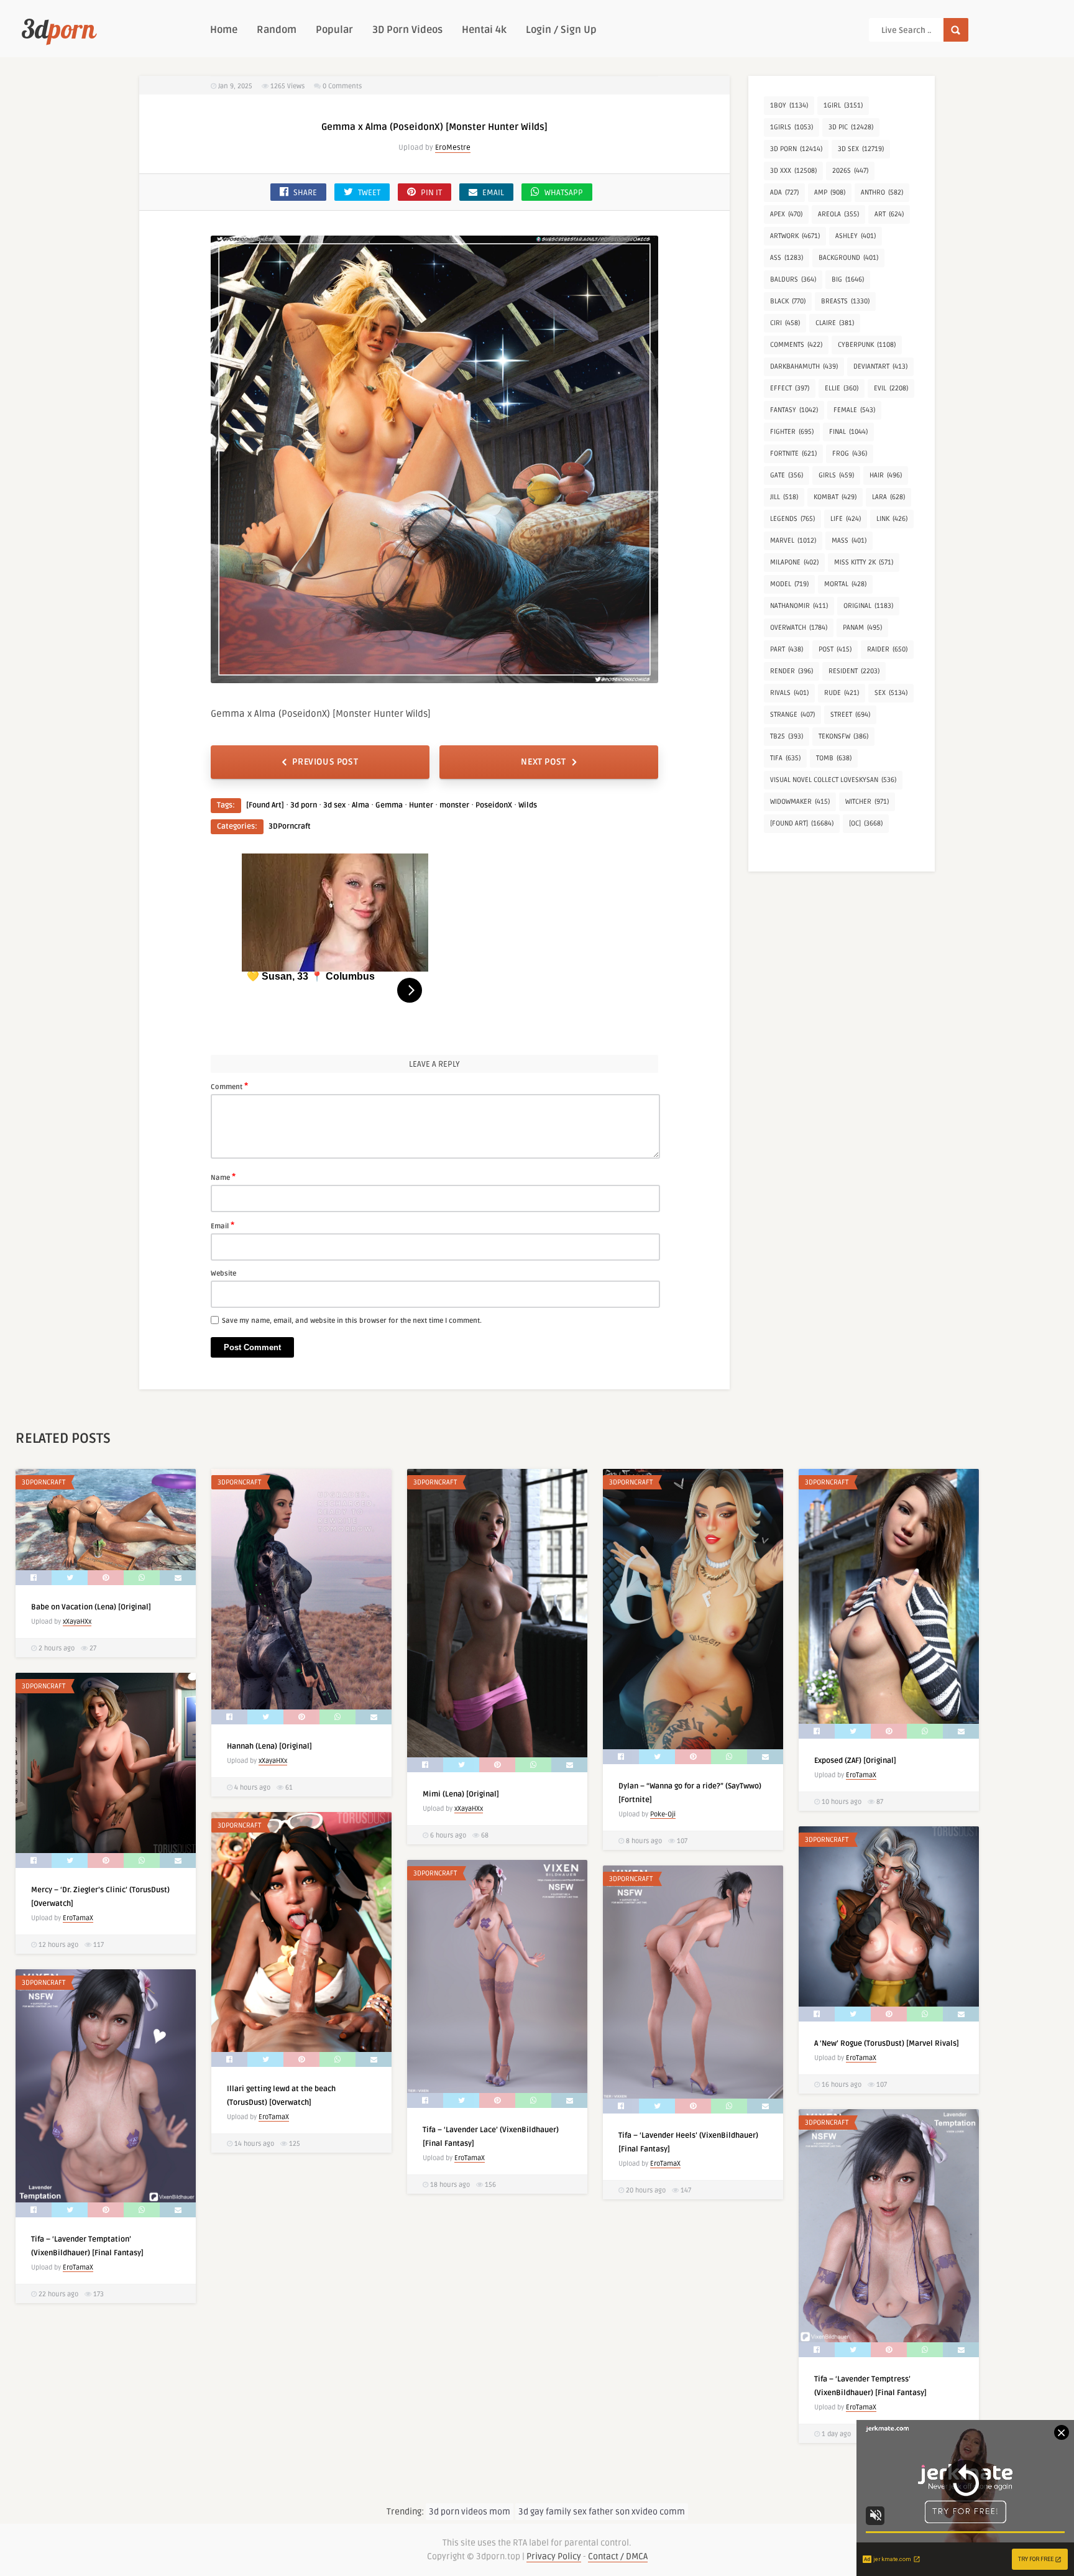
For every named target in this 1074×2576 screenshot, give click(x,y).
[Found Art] (265, 805)
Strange (792, 715)
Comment (229, 1086)
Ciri (785, 323)
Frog (850, 453)
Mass (849, 540)
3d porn (304, 805)
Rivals (789, 693)
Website (223, 1273)
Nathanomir (799, 606)
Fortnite (793, 453)
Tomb (834, 758)
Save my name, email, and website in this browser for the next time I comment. (352, 1321)
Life (846, 519)
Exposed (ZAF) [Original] (855, 1761)
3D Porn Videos (407, 30)
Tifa (785, 758)
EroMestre (453, 148)
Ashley (856, 236)
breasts (845, 301)
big (848, 279)
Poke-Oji (663, 1814)
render (792, 671)
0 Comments (342, 86)
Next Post (543, 762)
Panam (862, 628)
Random (277, 30)
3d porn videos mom (470, 2512)
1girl (843, 105)
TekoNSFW (843, 736)
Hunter (421, 805)
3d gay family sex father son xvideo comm (602, 2512)
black (788, 301)
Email (223, 1225)
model (789, 584)
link (892, 519)
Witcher (867, 802)
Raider (887, 649)
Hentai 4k (484, 30)
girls (836, 475)
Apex (786, 214)
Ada (784, 192)
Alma (360, 805)
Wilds (528, 805)
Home (224, 30)
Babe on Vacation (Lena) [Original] (91, 1607)
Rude (842, 693)
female (854, 410)
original (868, 606)
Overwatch (799, 628)
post (835, 649)
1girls (792, 127)
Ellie (842, 388)
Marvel (793, 540)
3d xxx (793, 171)
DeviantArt (880, 366)
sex (891, 693)
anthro (882, 192)
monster (454, 805)
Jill (784, 497)
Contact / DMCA (618, 2556)
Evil (891, 388)
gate (787, 475)
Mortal (845, 584)
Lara (888, 497)
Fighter (792, 432)
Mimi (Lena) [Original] (461, 1794)
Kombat (835, 497)
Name (223, 1177)
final (848, 432)
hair (886, 475)
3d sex (334, 805)
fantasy (794, 410)
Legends (792, 519)
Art (889, 214)
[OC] (866, 823)
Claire (835, 323)
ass (787, 258)
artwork (795, 236)
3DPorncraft (290, 826)
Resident (854, 671)
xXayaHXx (77, 1621)
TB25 (787, 736)
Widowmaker (800, 802)
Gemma (389, 805)
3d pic (851, 127)
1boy (789, 105)
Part (787, 649)
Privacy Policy (554, 2556)
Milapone (794, 562)
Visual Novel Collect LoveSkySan (833, 780)
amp (830, 192)
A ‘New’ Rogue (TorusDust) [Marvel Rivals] (887, 2044)
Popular (334, 30)
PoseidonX (494, 805)
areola (838, 214)
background (848, 258)
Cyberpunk (867, 345)
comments (796, 345)
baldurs (793, 279)
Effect (790, 388)
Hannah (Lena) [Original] (269, 1746)
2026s (850, 171)
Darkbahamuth (804, 366)
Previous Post (325, 762)
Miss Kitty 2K (864, 562)
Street (850, 715)
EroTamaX (861, 1775)
